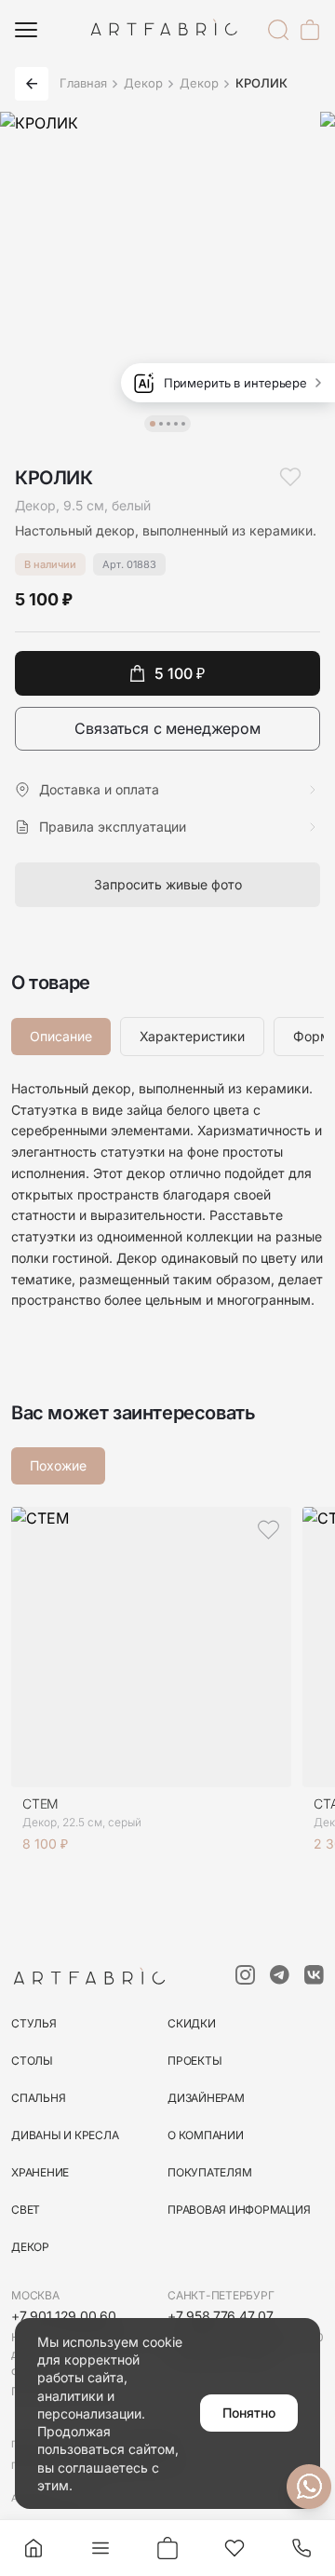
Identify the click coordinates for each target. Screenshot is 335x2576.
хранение (40, 2172)
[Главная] (33, 2548)
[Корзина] (310, 30)
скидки (192, 2023)
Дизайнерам (206, 2098)
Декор (143, 83)
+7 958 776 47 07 (221, 2316)
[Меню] (26, 30)
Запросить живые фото (168, 884)
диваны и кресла (65, 2135)
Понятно (249, 2413)
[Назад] (32, 84)
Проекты (194, 2061)
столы (32, 2061)
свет (26, 2210)
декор (30, 2247)
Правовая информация (239, 2210)
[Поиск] (278, 30)
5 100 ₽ (180, 673)
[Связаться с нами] (309, 2487)
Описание (61, 1036)
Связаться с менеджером (167, 728)
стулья (34, 2023)
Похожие (58, 1465)
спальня (38, 2098)
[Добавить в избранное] (290, 477)
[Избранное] (234, 2548)
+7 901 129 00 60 (64, 2316)
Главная (83, 83)
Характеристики (192, 1036)
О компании (206, 2135)
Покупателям (209, 2172)
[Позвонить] (301, 2548)
